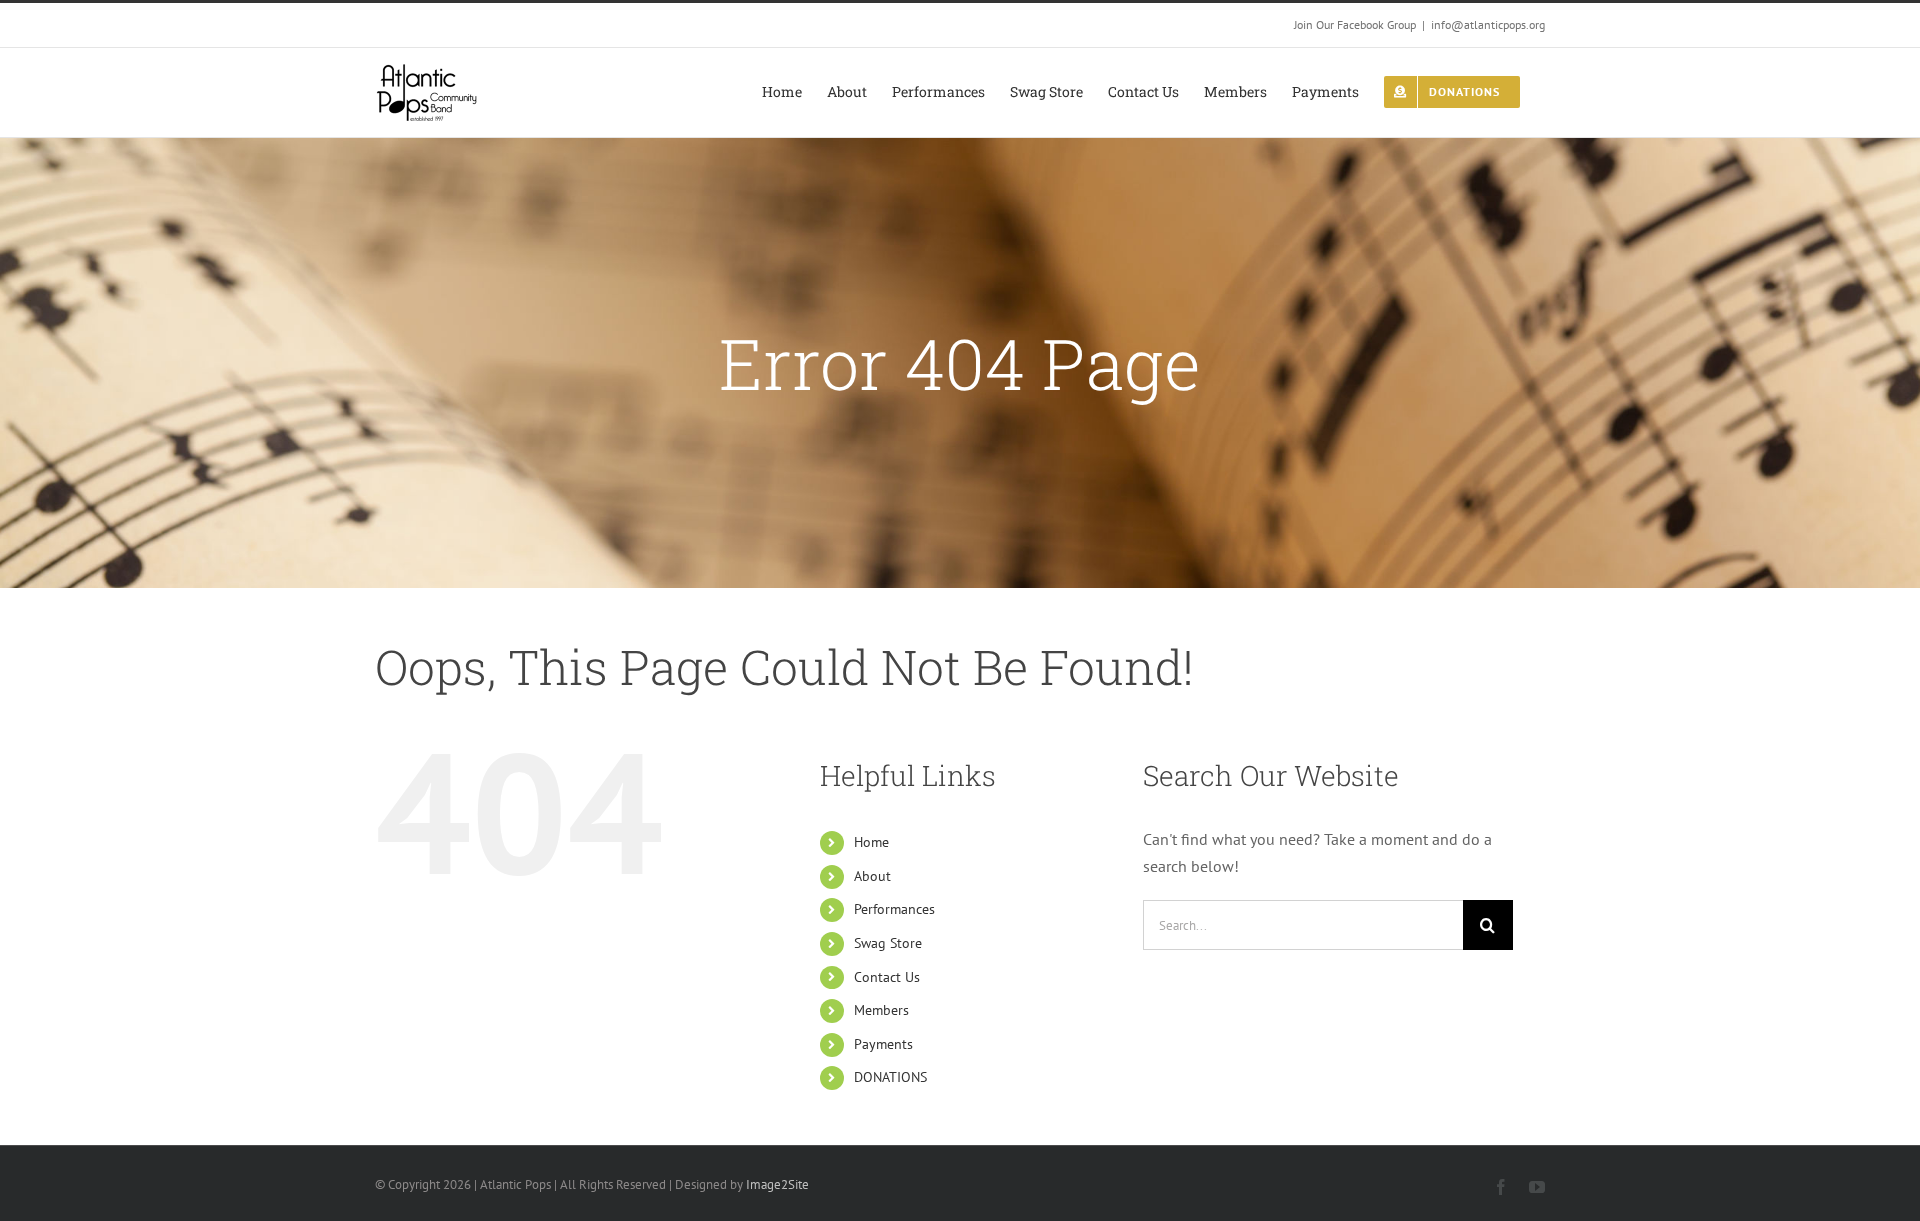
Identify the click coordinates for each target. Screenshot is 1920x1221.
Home (871, 842)
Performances (894, 909)
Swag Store (888, 943)
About (872, 876)
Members (881, 1010)
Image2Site (777, 1184)
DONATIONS (890, 1077)
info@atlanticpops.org (1488, 24)
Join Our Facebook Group (1355, 24)
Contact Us (887, 977)
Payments (883, 1044)
